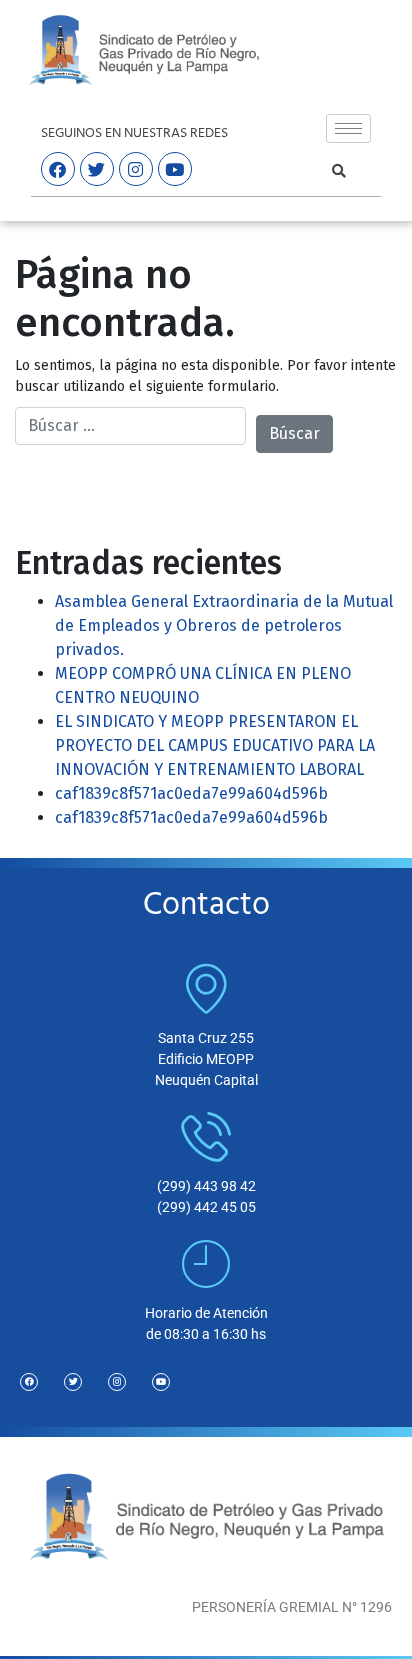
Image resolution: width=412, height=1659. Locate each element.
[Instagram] (117, 1382)
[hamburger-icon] (348, 128)
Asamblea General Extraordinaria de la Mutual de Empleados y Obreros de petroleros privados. (224, 625)
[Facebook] (29, 1382)
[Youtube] (161, 1382)
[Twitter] (73, 1382)
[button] (339, 171)
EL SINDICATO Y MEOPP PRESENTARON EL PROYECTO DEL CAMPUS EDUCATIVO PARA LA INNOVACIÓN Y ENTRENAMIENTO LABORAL (215, 745)
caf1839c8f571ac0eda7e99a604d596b (191, 793)
